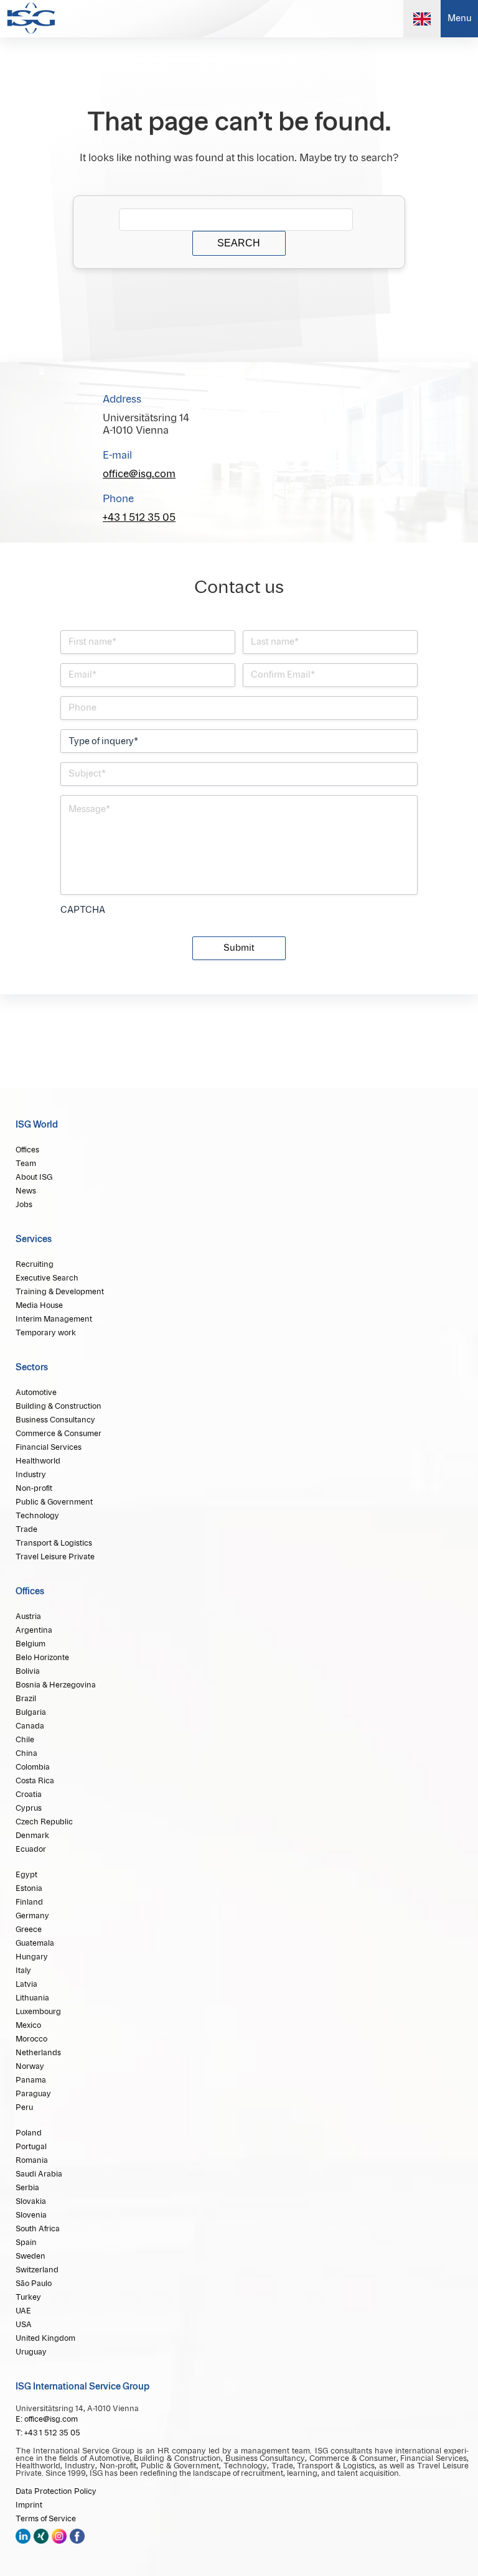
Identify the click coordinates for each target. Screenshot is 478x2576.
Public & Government (54, 1502)
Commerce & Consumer (59, 1434)
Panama (31, 2080)
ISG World (37, 1125)
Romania (32, 2160)
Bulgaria (31, 1712)
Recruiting (35, 1264)
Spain (26, 2242)
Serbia (27, 2188)
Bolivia (28, 1671)
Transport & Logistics (54, 1543)
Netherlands (38, 2053)
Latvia (26, 1984)
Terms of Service (46, 2519)
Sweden (30, 2256)
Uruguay (31, 2352)
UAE (23, 2311)
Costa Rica (35, 1781)
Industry (31, 1475)
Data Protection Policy (56, 2491)
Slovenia (31, 2215)
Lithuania (32, 1998)
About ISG (34, 1177)
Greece (29, 1930)
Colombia (33, 1767)
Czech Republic (44, 1822)
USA (24, 2325)
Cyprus (29, 1808)
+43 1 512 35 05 (139, 518)
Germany (32, 1916)
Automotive (36, 1393)
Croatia (29, 1794)
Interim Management (54, 1319)
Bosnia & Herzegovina (56, 1685)
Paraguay (33, 2094)
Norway (30, 2066)
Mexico (28, 2025)
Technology (37, 1516)
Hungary (32, 1957)
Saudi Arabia (39, 2174)
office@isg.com (139, 474)
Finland (29, 1902)
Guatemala (35, 1943)
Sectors (32, 1368)
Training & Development (60, 1292)
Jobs (24, 1205)
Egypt (26, 1875)
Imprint (29, 2505)
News (26, 1191)
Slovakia (31, 2201)
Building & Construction (59, 1406)
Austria (28, 1617)
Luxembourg (38, 2012)
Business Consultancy (55, 1420)
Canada (30, 1726)
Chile (25, 1740)
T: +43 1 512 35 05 (48, 2433)
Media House (39, 1305)
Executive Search (47, 1278)
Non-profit (34, 1488)
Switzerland (37, 2270)
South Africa (38, 2229)
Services (34, 1239)
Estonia (29, 1888)
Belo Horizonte (42, 1658)
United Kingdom (45, 2338)
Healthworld (38, 1461)
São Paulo (34, 2284)
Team (26, 1164)
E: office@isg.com (47, 2419)
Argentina (34, 1630)
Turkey (28, 2297)
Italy (23, 1971)
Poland (29, 2133)
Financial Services (49, 1447)
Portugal (31, 2147)
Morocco (31, 2039)
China (26, 1753)
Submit (239, 948)
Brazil (26, 1699)
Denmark (32, 1836)
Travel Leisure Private (55, 1557)
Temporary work (46, 1333)
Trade (26, 1529)
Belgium (30, 1644)
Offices (27, 1150)
